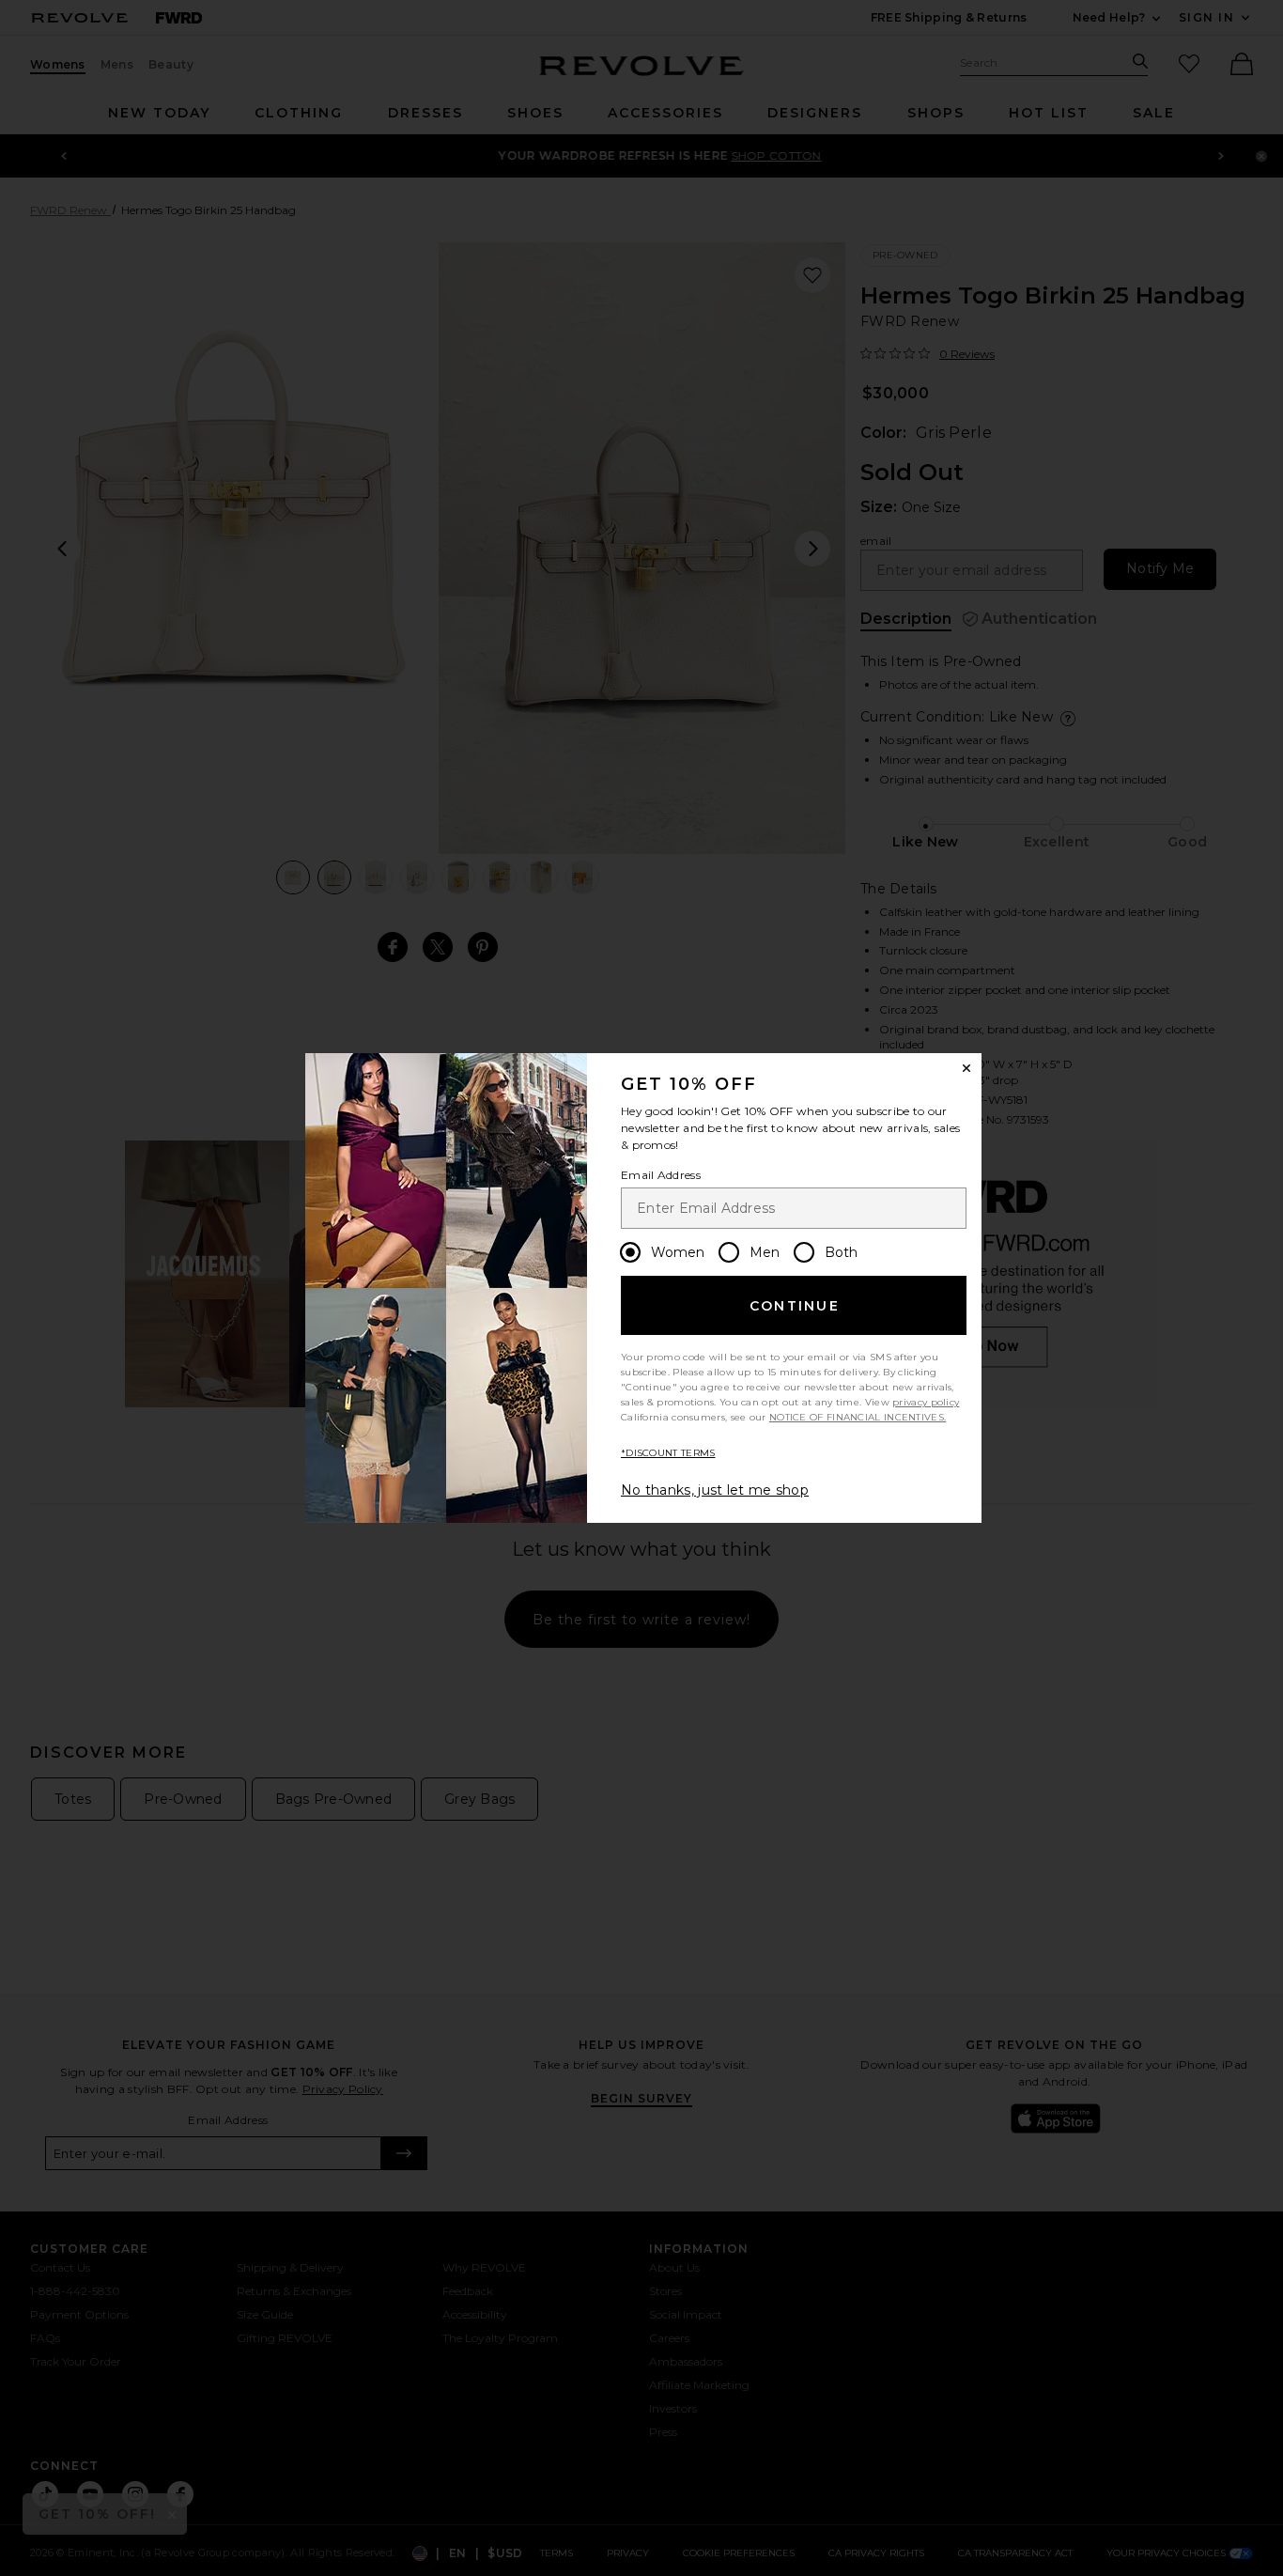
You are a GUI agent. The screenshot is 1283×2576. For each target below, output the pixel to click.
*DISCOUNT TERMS (668, 1453)
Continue (795, 1306)
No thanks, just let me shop (715, 1490)
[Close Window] (966, 1068)
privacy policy (926, 1402)
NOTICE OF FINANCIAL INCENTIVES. (858, 1417)
